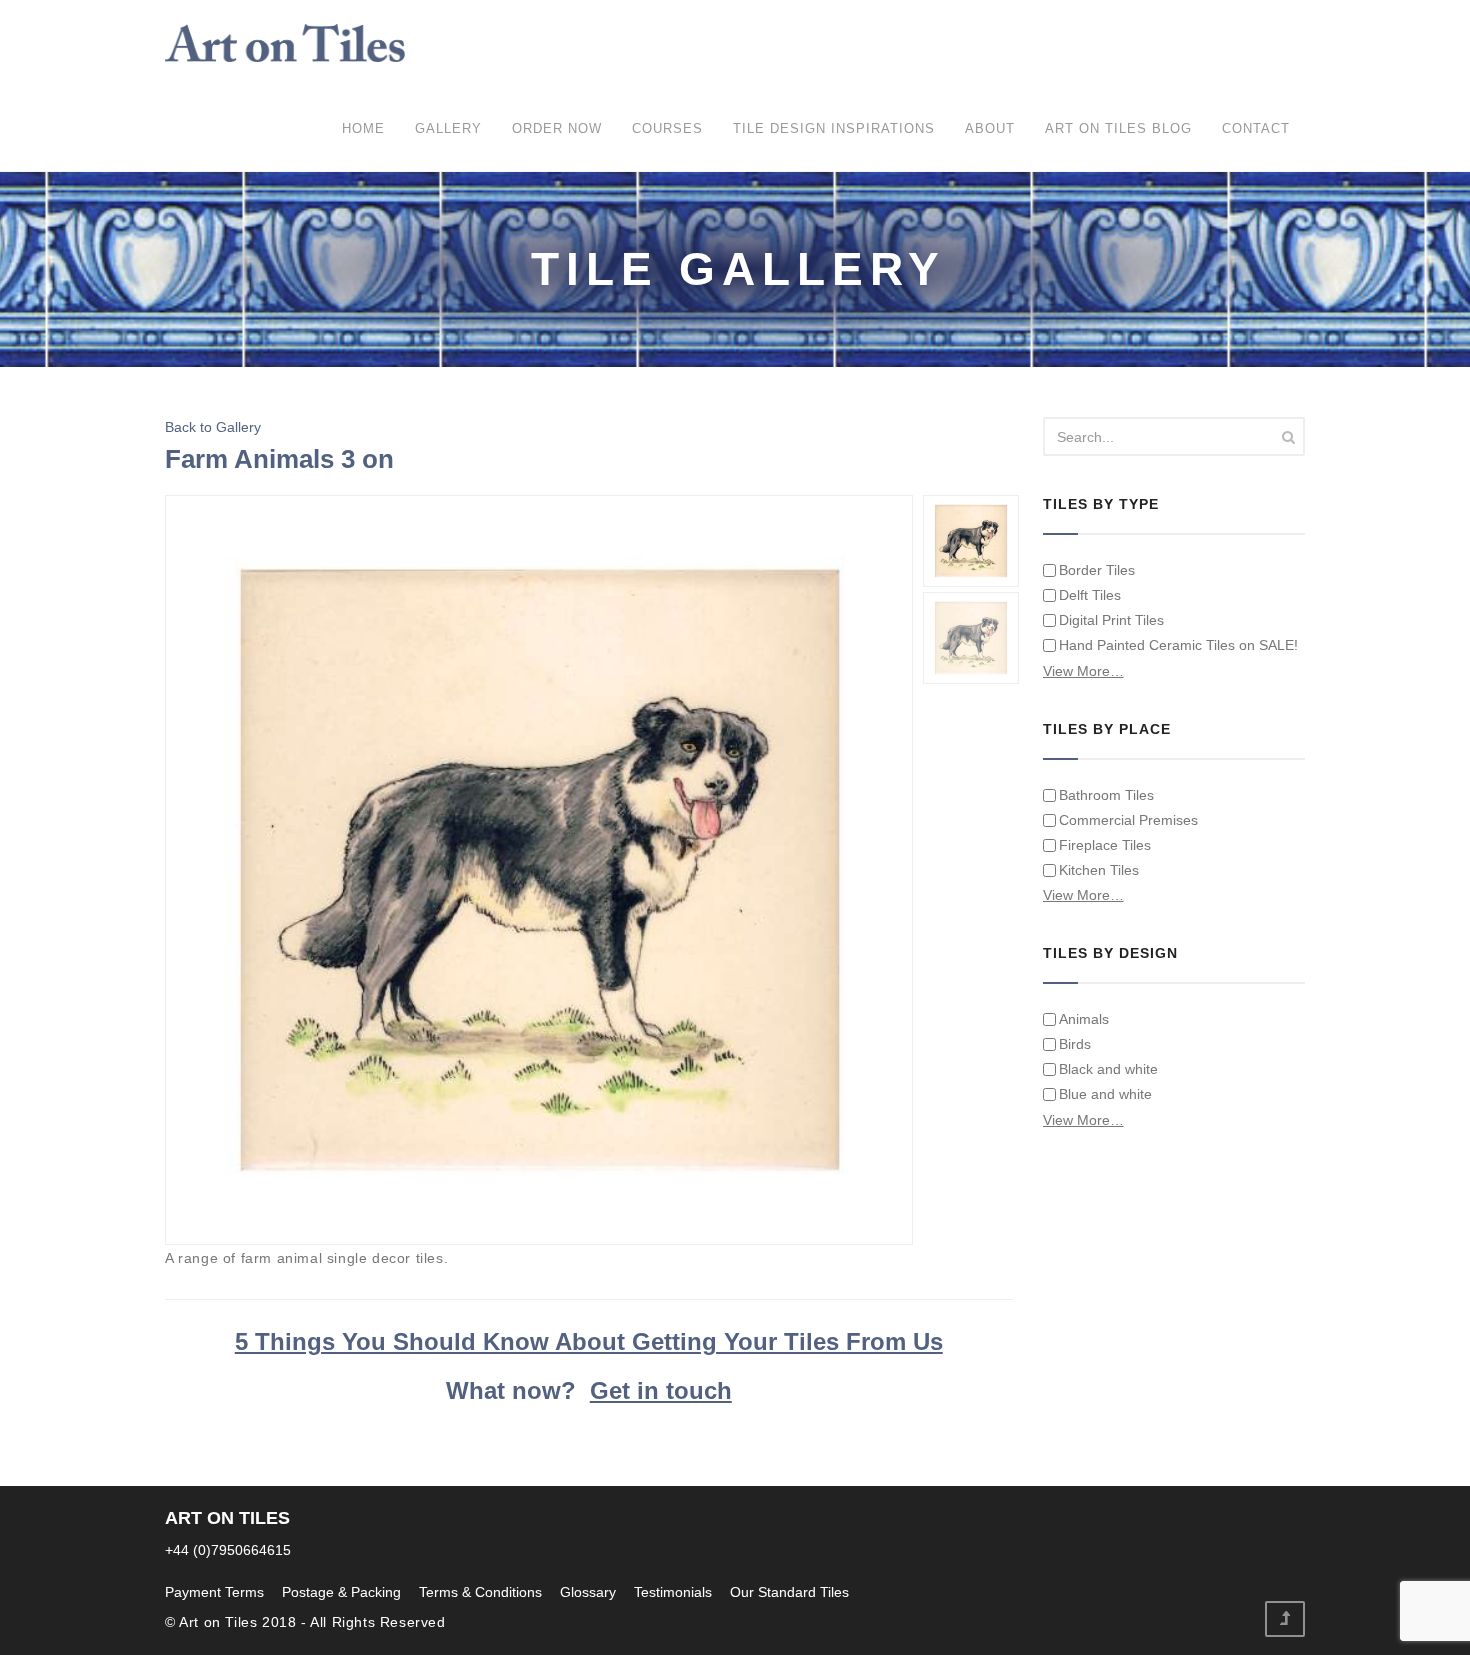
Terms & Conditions (480, 1592)
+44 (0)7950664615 (228, 1550)
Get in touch (661, 1390)
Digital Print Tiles (1111, 620)
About (990, 128)
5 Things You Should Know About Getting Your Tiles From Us (589, 1341)
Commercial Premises (1128, 820)
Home (363, 128)
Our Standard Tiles (789, 1592)
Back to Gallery (213, 427)
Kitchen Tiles (1099, 870)
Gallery (448, 128)
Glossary (588, 1592)
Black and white (1108, 1069)
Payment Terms (214, 1592)
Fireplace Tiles (1105, 845)
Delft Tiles (1090, 595)
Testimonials (673, 1592)
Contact (1256, 128)
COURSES (667, 128)
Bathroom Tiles (1106, 795)
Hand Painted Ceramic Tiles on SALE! (1178, 645)
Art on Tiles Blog (1118, 128)
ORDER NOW (557, 128)
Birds (1075, 1044)
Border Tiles (1097, 570)
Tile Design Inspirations (834, 128)
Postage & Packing (341, 1592)
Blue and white (1105, 1094)
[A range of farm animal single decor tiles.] (540, 870)
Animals (1084, 1019)
